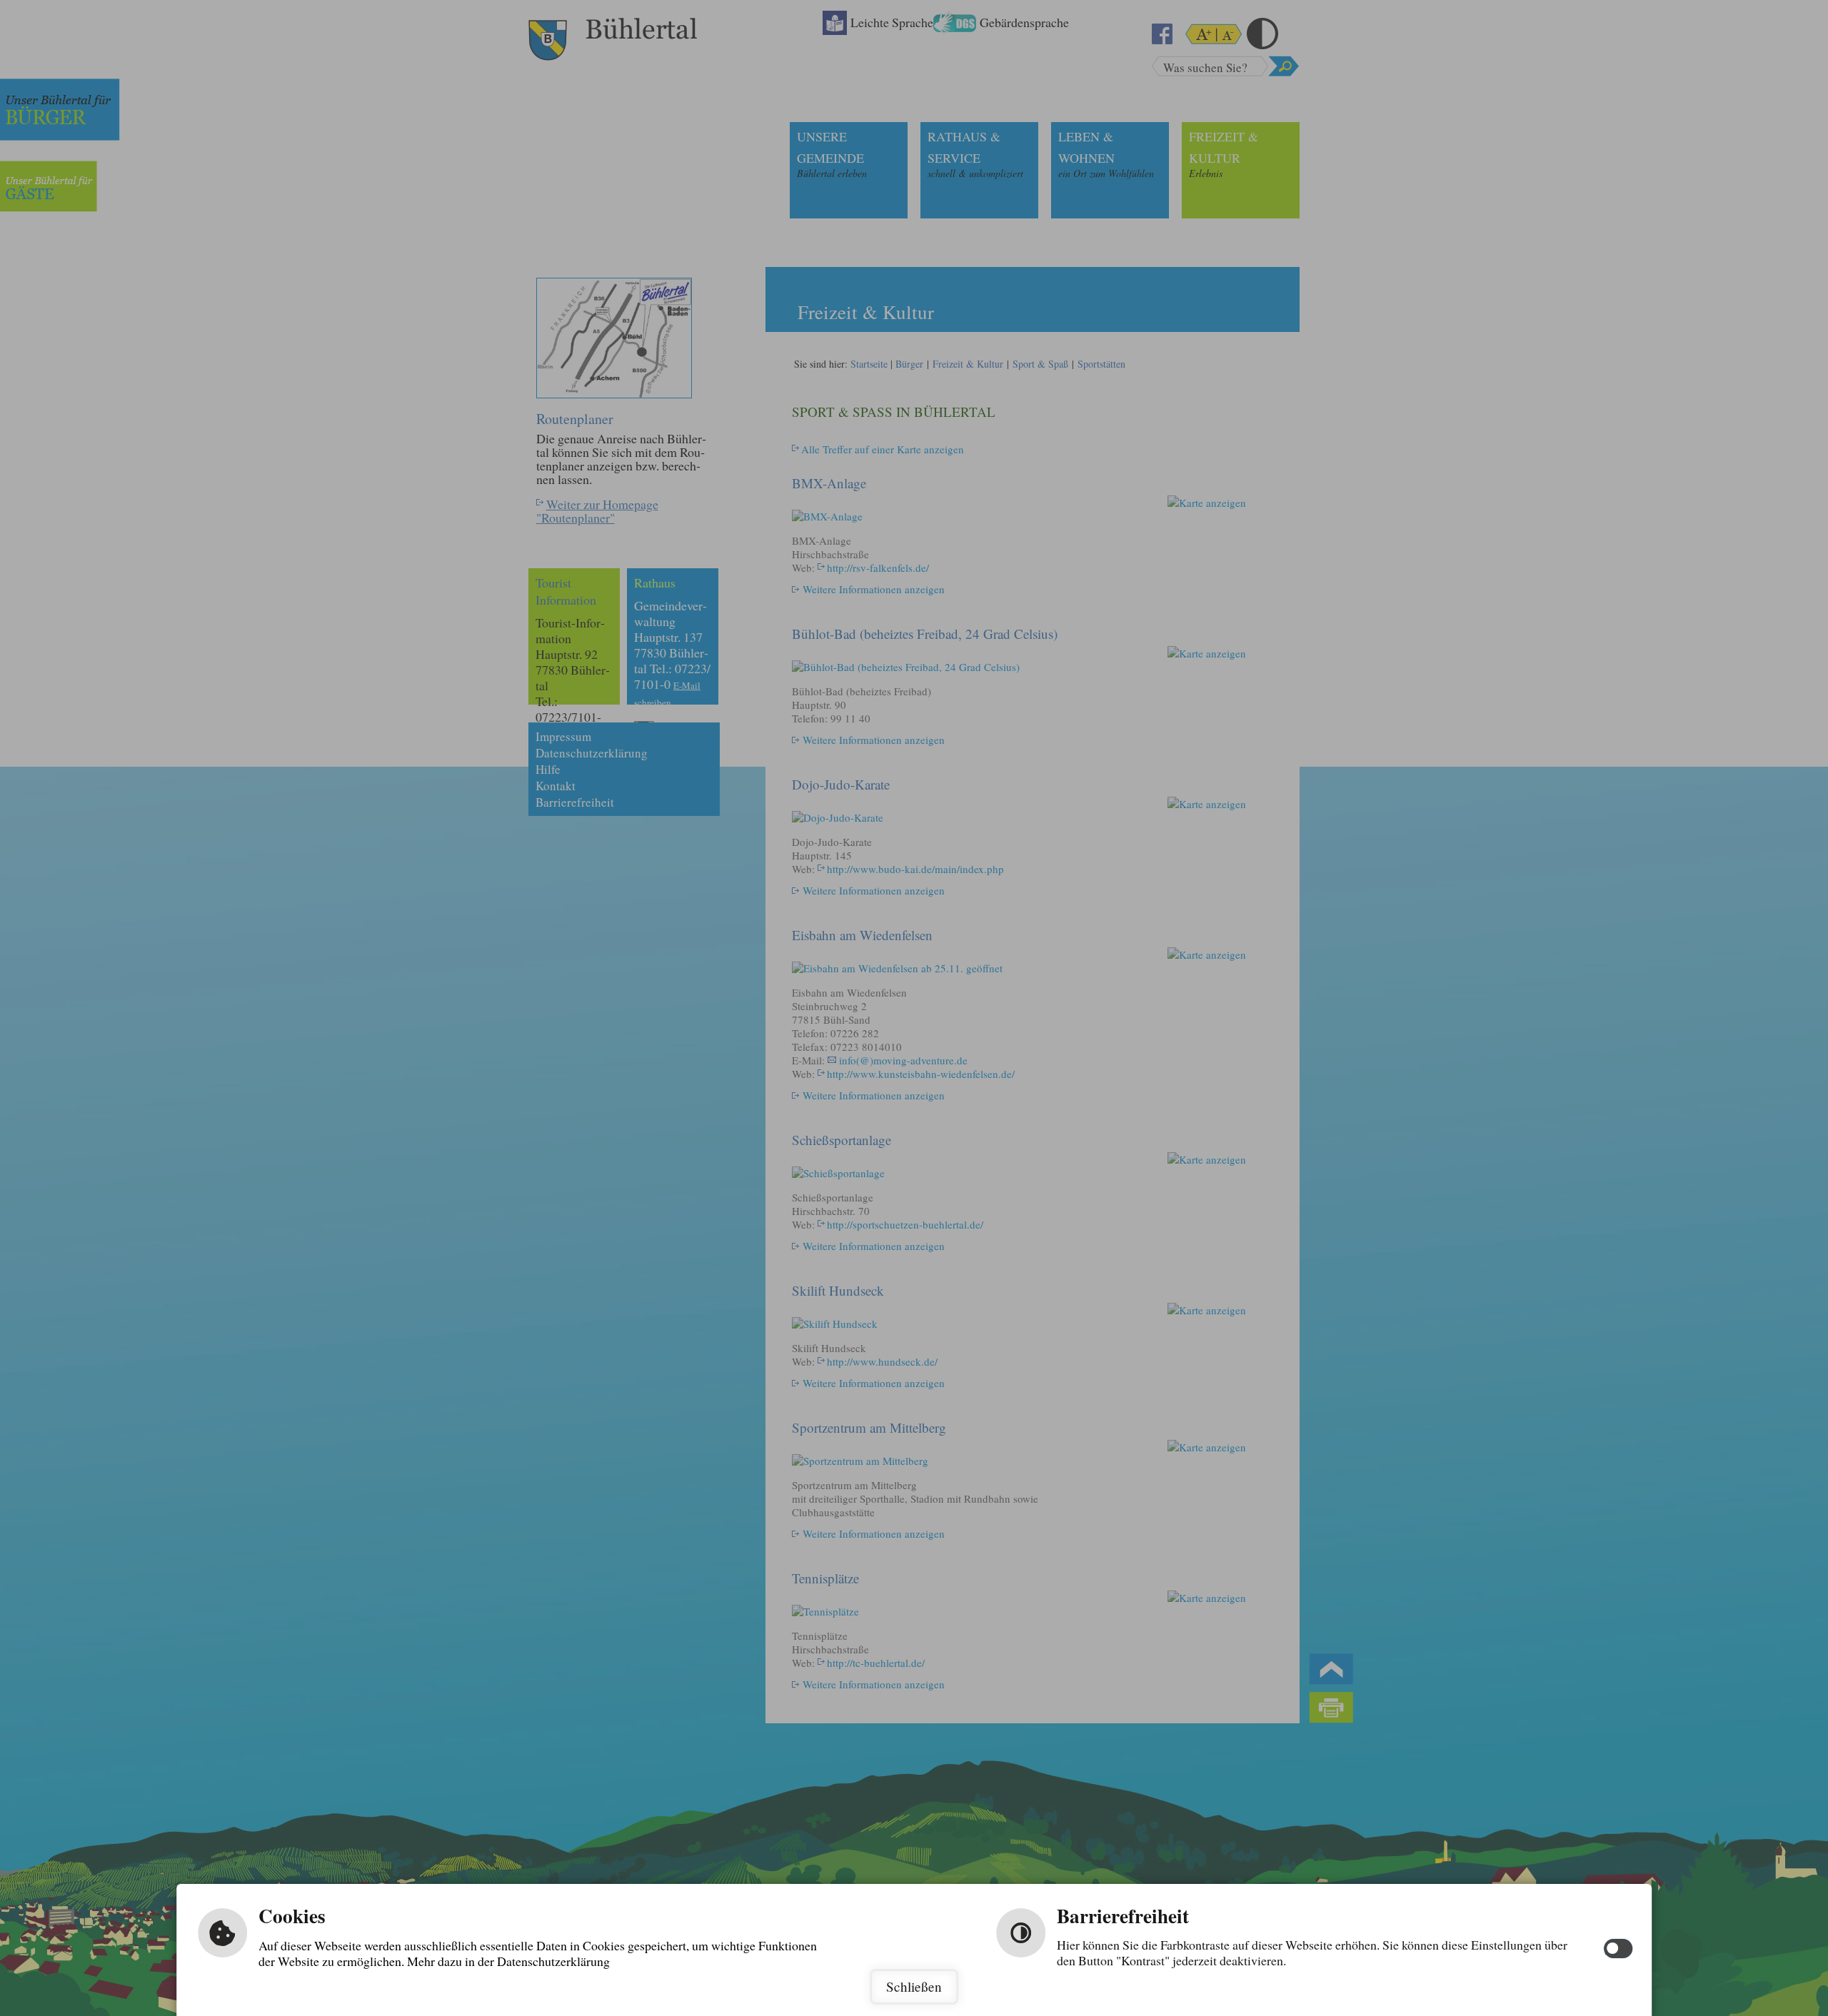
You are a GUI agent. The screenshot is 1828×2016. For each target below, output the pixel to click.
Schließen (914, 1986)
